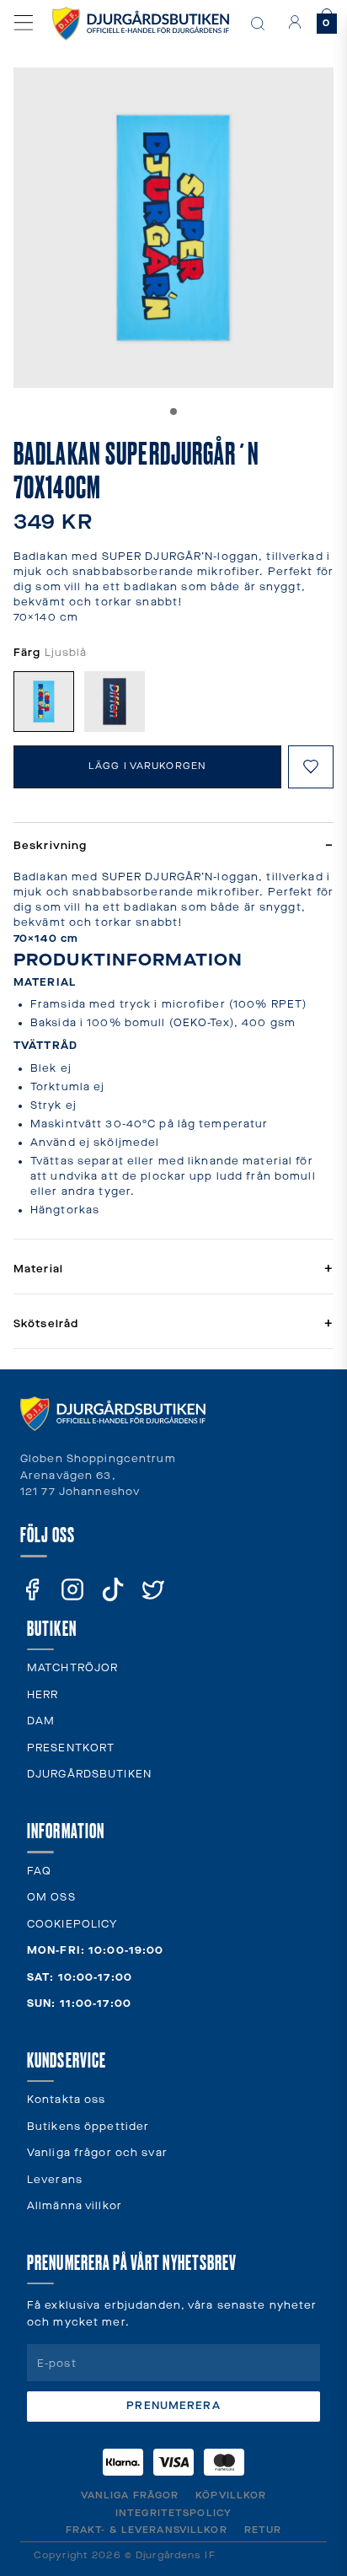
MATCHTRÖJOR (72, 1668)
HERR (43, 1695)
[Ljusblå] (44, 702)
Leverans (55, 2180)
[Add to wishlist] (311, 767)
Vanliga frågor (130, 2495)
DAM (41, 1721)
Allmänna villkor (75, 2206)
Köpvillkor (231, 2495)
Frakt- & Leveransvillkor (147, 2530)
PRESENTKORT (71, 1748)
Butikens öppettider (88, 2127)
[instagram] (72, 1589)
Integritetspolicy (173, 2513)
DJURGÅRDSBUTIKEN (89, 1775)
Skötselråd (173, 1324)
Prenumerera (173, 2406)
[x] (153, 1589)
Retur (263, 2530)
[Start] (141, 24)
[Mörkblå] (115, 702)
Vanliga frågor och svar (97, 2153)
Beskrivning (173, 846)
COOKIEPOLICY (72, 1925)
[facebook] (32, 1589)
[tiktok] (113, 1589)
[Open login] (295, 22)
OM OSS (51, 1898)
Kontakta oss (66, 2100)
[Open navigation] (24, 23)
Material (173, 1269)
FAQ (39, 1871)
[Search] (258, 24)
